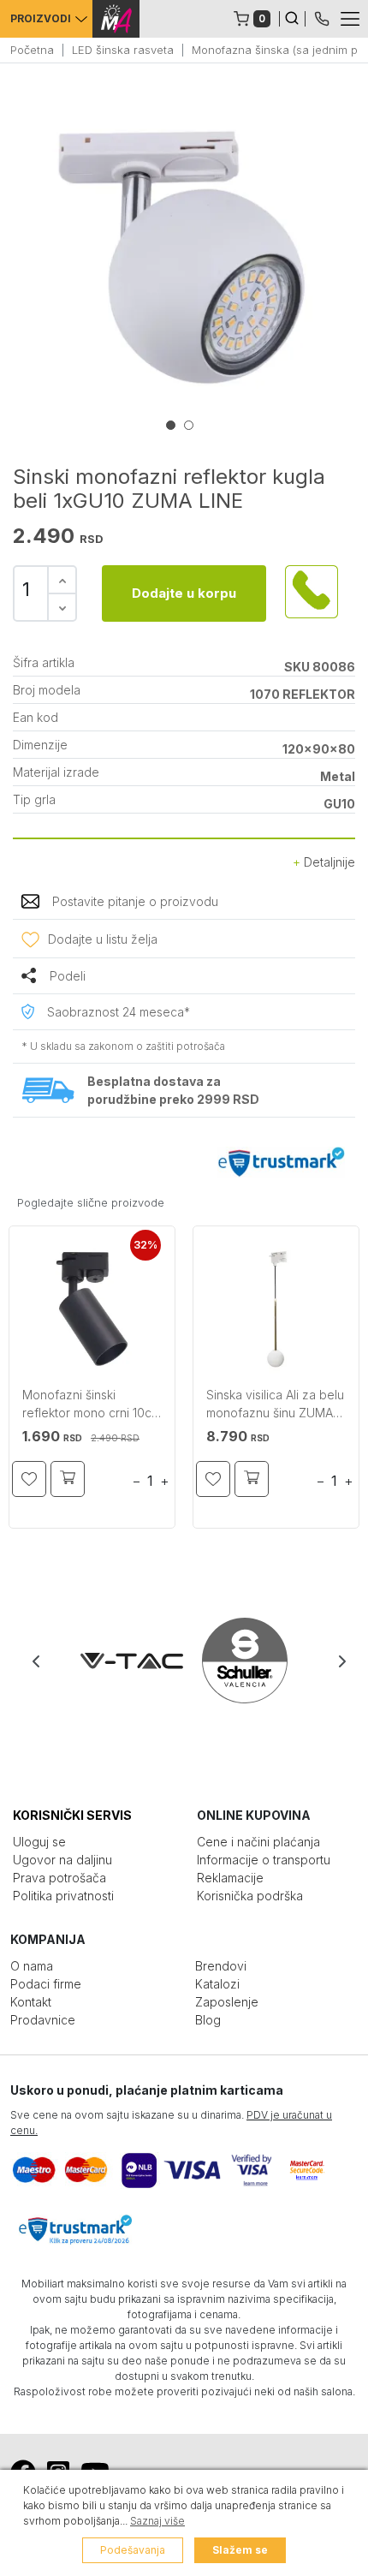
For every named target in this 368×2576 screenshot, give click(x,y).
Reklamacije (230, 1878)
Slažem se (240, 2550)
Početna (32, 50)
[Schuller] (241, 1661)
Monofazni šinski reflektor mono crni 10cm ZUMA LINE (92, 1406)
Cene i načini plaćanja (258, 1842)
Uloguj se (39, 1842)
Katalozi (217, 1984)
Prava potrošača (59, 1878)
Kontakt (31, 2002)
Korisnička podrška (250, 1896)
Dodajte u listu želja (103, 939)
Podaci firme (46, 1984)
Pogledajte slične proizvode (91, 1202)
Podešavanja (133, 2550)
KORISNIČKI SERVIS (72, 1815)
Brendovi (221, 1966)
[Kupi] (68, 1479)
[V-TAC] (128, 1661)
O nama (32, 1966)
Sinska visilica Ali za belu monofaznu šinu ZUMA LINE (275, 1406)
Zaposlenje (227, 2002)
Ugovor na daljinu (62, 1860)
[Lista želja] (29, 1479)
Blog (208, 2020)
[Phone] (322, 17)
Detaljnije (328, 862)
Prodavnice (43, 2020)
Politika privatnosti (63, 1896)
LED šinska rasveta (123, 50)
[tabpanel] (184, 257)
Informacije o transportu (264, 1860)
